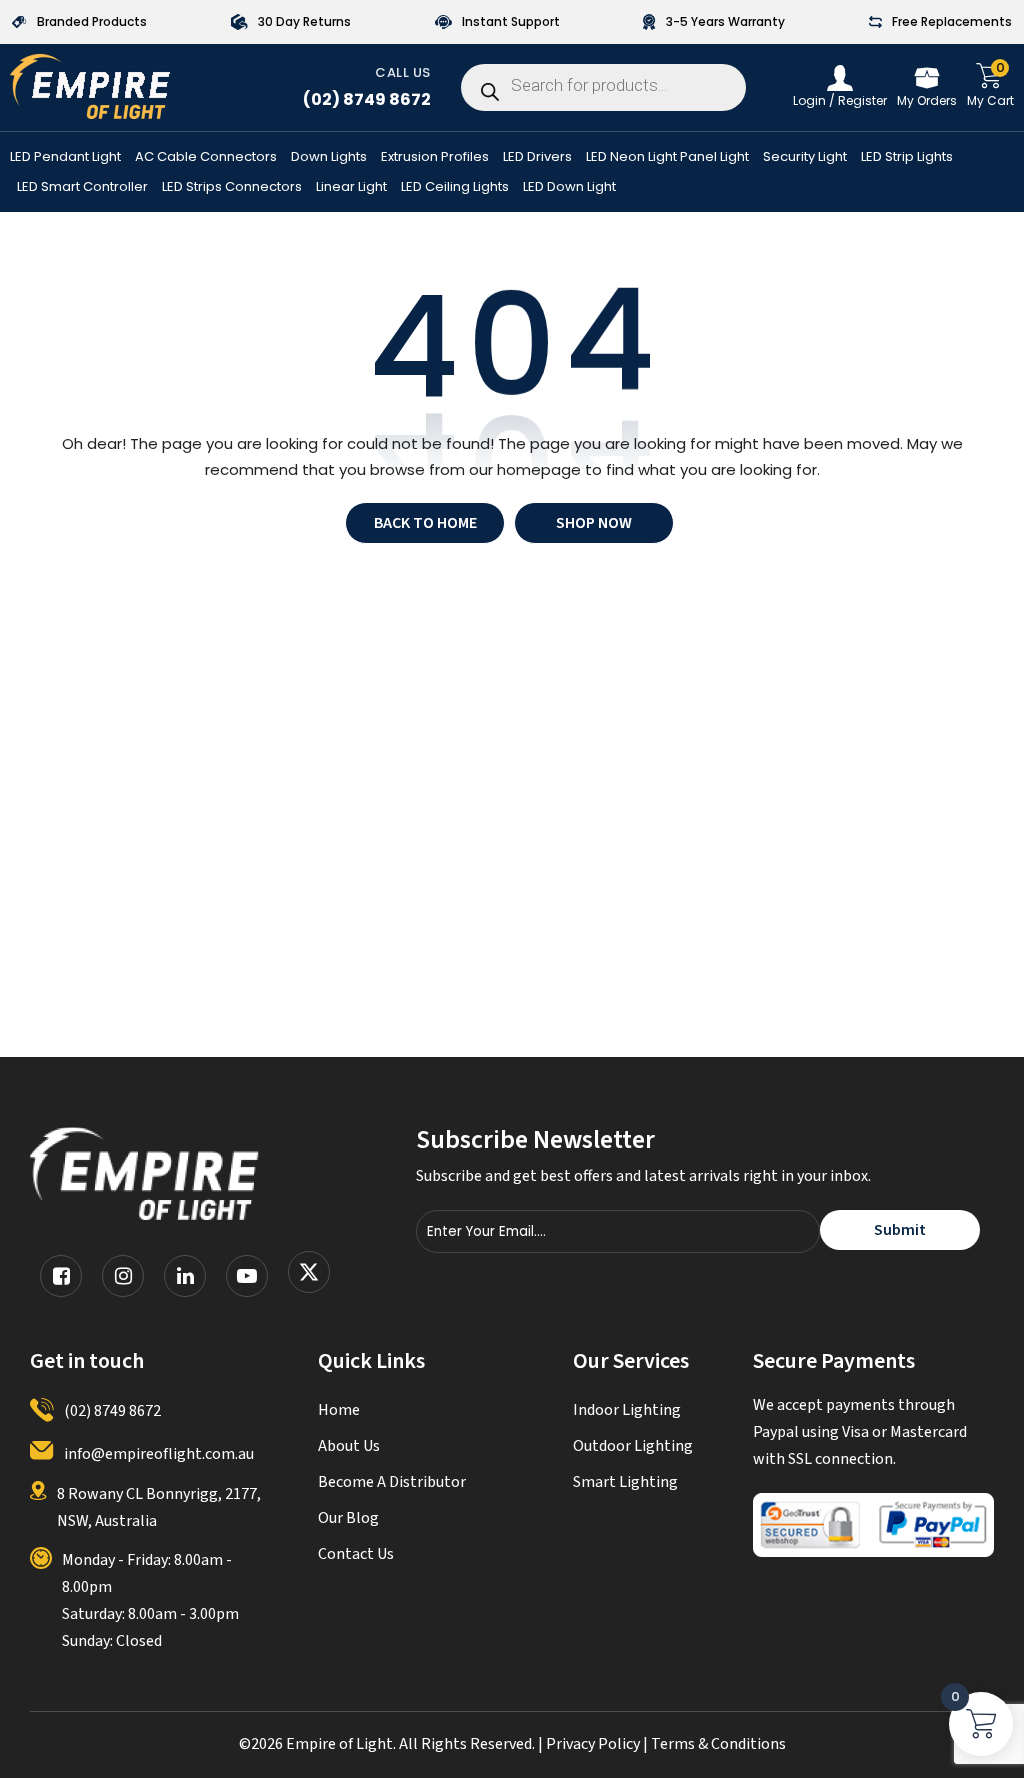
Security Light (805, 158)
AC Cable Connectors (206, 158)
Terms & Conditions (718, 1744)
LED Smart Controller (82, 188)
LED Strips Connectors (232, 188)
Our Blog (348, 1518)
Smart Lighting (625, 1482)
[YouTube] (247, 1276)
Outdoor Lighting (633, 1446)
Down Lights (329, 158)
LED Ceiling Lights (455, 188)
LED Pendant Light (65, 158)
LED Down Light (569, 188)
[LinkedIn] (185, 1276)
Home (339, 1410)
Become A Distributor (392, 1482)
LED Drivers (537, 158)
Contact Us (356, 1554)
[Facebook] (61, 1276)
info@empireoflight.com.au (159, 1454)
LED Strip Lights (907, 158)
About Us (349, 1446)
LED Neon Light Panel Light (667, 158)
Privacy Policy (593, 1744)
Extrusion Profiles (435, 158)
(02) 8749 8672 (367, 99)
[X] (309, 1276)
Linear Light (351, 188)
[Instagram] (123, 1276)
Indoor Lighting (627, 1410)
